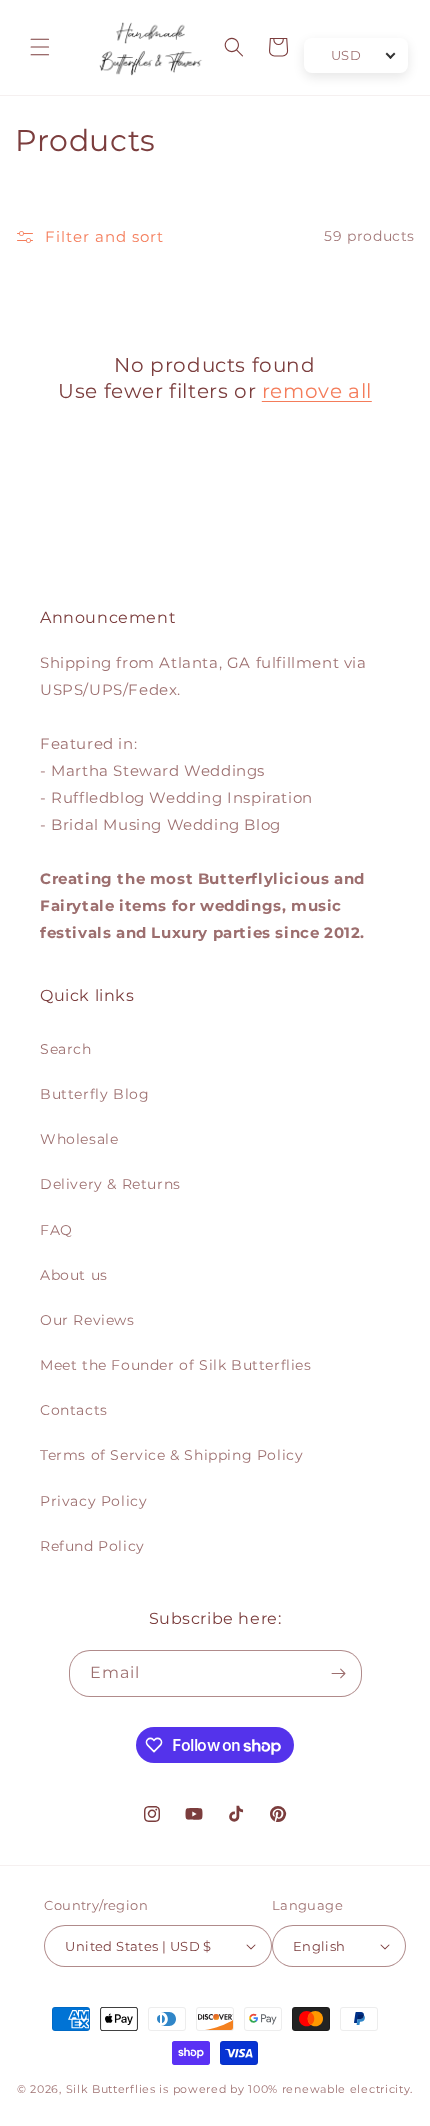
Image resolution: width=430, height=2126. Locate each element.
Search (66, 1049)
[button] (40, 47)
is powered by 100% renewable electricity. (286, 2089)
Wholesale (79, 1139)
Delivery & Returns (110, 1184)
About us (74, 1275)
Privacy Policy (93, 1501)
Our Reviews (87, 1320)
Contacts (74, 1410)
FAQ (56, 1230)
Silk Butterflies (111, 2089)
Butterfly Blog (94, 1094)
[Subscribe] (339, 1673)
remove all (317, 391)
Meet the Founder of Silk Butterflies (176, 1365)
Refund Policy (92, 1546)
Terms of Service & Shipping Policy (171, 1455)
